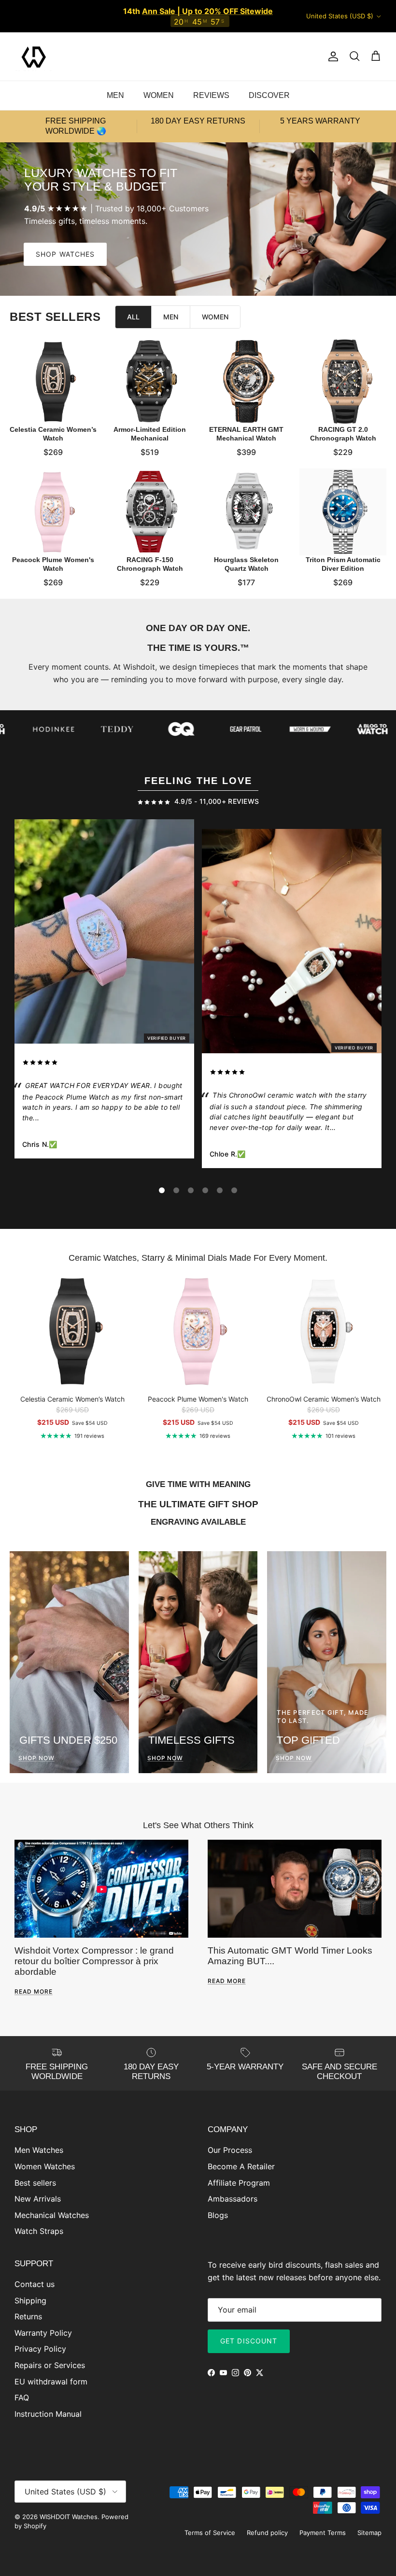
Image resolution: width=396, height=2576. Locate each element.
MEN (115, 95)
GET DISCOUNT (249, 2341)
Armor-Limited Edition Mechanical (150, 434)
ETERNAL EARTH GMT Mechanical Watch (246, 434)
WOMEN (159, 95)
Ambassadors (233, 2199)
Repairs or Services (50, 2365)
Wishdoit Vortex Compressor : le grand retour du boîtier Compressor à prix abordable (94, 1961)
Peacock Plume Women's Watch (53, 564)
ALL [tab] (133, 317)
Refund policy (267, 2533)
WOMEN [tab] (215, 317)
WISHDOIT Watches (69, 2517)
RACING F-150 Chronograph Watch (150, 564)
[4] (205, 1190)
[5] (220, 1190)
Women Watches (45, 2166)
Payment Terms (323, 2533)
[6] (234, 1190)
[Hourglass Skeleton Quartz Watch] (246, 512)
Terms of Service (210, 2533)
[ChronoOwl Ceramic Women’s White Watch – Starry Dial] (292, 943)
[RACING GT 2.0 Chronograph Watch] (343, 382)
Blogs (218, 2215)
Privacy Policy (40, 2349)
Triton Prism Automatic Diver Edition (343, 564)
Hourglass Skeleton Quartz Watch (246, 564)
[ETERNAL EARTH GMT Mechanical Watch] (246, 382)
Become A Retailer (241, 2166)
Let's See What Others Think (198, 1825)
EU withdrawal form (51, 2382)
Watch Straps (39, 2231)
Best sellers (35, 2183)
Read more (34, 1991)
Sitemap (369, 2533)
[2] (176, 1190)
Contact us (35, 2284)
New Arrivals (38, 2199)
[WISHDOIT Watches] (34, 56)
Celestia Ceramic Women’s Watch (53, 434)
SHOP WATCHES (65, 254)
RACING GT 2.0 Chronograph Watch (343, 434)
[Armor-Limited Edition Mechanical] (150, 382)
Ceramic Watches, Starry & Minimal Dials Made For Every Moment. (198, 1258)
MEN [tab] (171, 317)
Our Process (230, 2150)
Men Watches (39, 2150)
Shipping (30, 2300)
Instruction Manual (48, 2414)
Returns (28, 2316)
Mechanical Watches (52, 2215)
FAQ (22, 2397)
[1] (162, 1190)
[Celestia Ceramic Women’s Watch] (53, 382)
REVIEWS (211, 95)
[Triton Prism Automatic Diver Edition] (343, 512)
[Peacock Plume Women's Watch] (53, 512)
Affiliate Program (239, 2183)
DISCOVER (269, 95)
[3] (191, 1190)
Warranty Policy (43, 2333)
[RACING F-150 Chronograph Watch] (150, 512)
